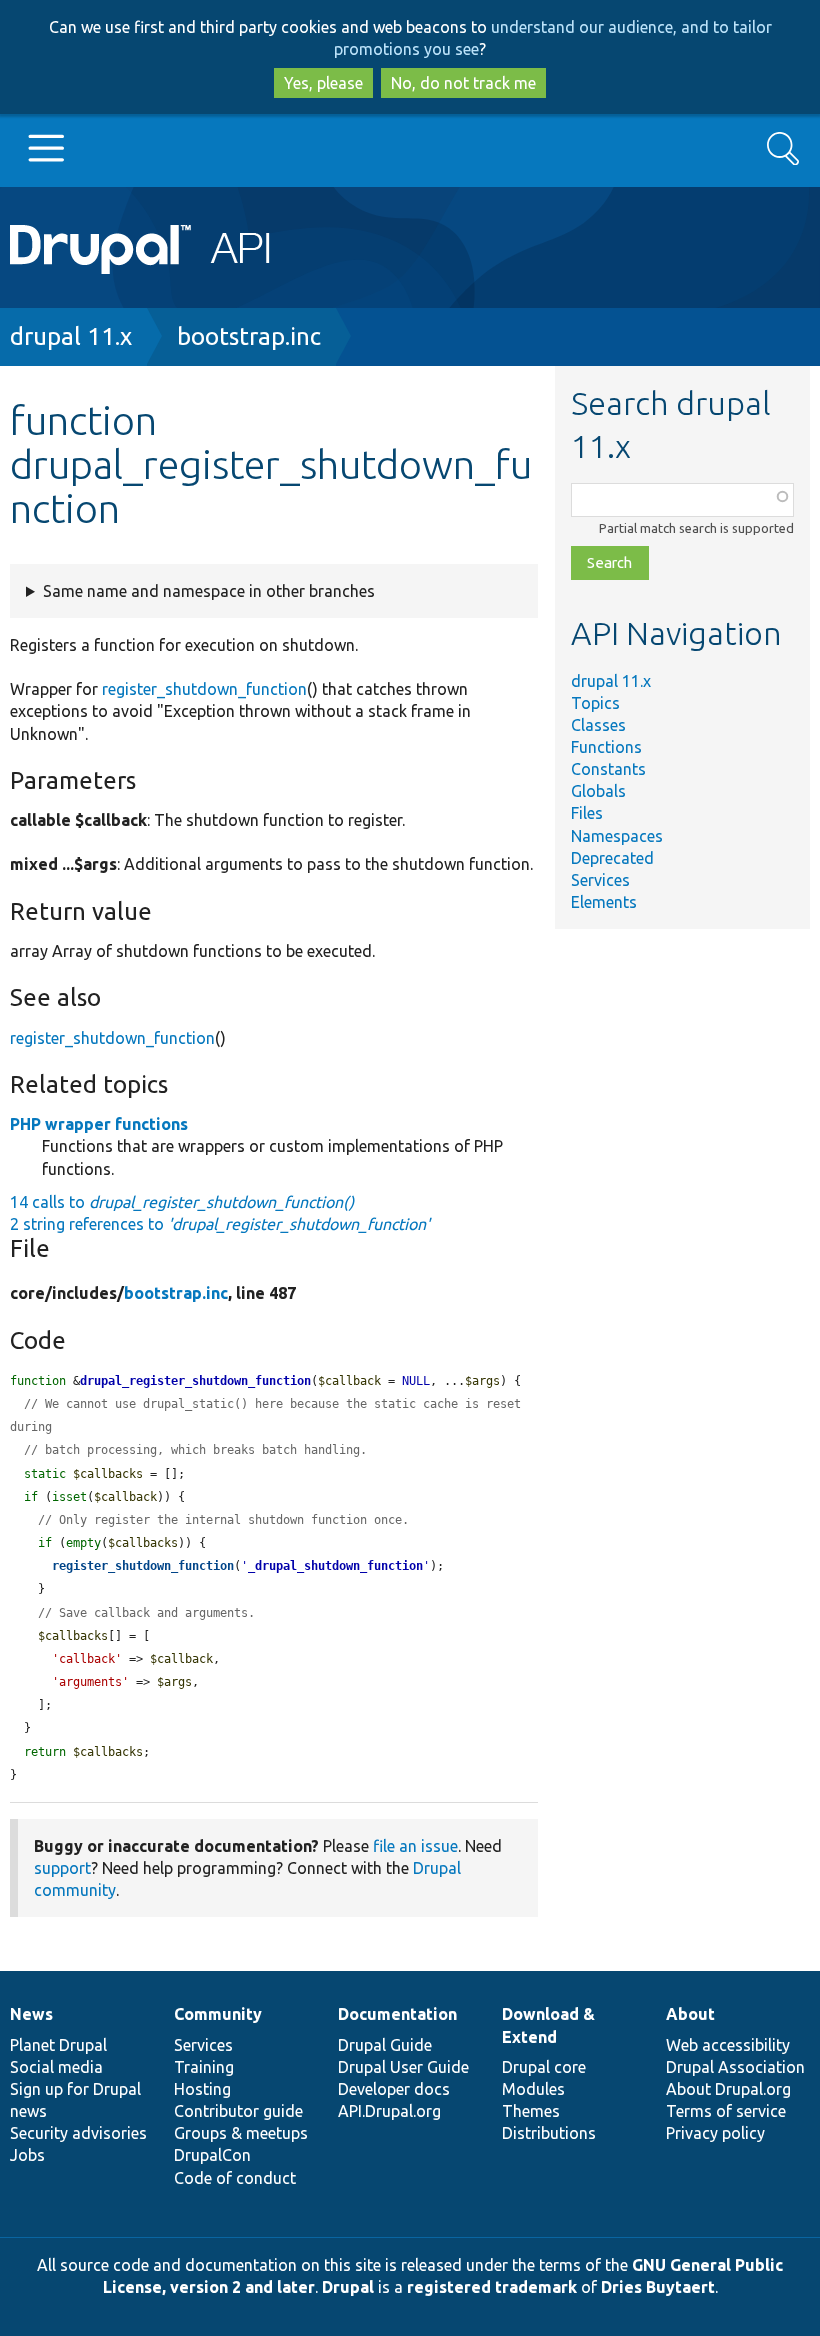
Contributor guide (238, 2111)
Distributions (549, 2133)
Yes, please (323, 83)
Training (204, 2067)
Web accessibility (728, 2045)
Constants (608, 769)
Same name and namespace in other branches (209, 591)
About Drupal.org (728, 2089)
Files (587, 813)
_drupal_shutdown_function (335, 1566)
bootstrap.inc (249, 336)
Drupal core (544, 2067)
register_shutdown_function (204, 689)
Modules (533, 2089)
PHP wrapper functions (99, 1124)
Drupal (348, 2287)
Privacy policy (715, 2133)
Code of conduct (235, 2178)
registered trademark (492, 2287)
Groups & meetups (241, 2133)
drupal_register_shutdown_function (195, 1381)
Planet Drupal (58, 2045)
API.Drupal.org (389, 2111)
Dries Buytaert (658, 2287)
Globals (598, 791)
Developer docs (394, 2089)
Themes (531, 2111)
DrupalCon (212, 2155)
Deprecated (612, 858)
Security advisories (78, 2133)
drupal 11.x (71, 336)
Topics (595, 703)
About (690, 2014)
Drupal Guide (385, 2045)
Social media (56, 2067)
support (62, 1868)
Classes (598, 725)
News (31, 2014)
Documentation (397, 2014)
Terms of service (726, 2111)
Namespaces (617, 836)
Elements (604, 902)
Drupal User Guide (403, 2067)
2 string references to (220, 1224)
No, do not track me (463, 83)
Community (218, 2014)
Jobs (27, 2155)
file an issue (415, 1846)
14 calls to (182, 1202)
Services (600, 880)
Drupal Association (735, 2067)
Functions (606, 747)
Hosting (202, 2089)
